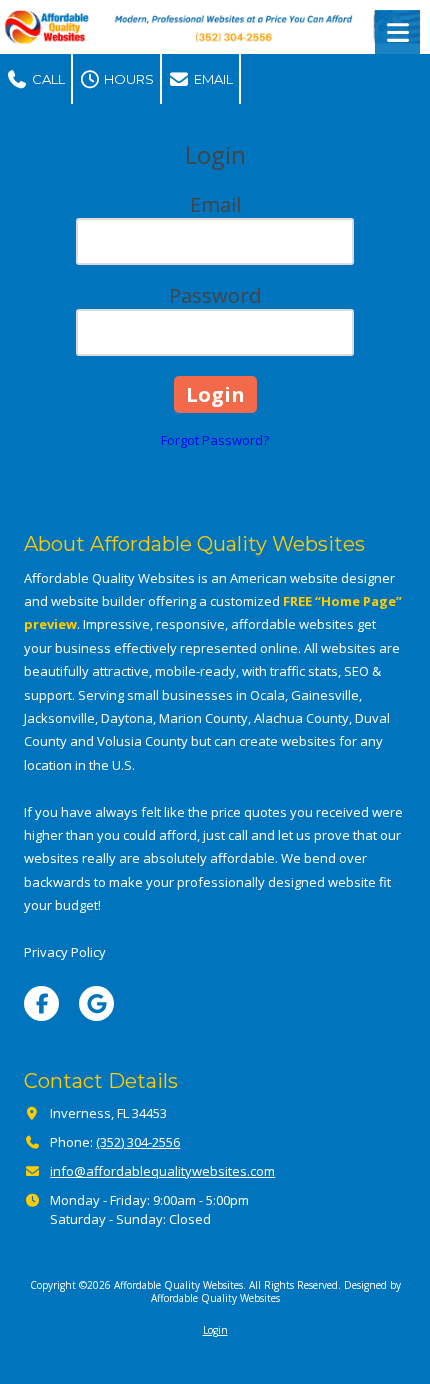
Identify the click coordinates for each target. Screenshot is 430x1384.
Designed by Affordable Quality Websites (276, 1291)
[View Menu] (397, 32)
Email (212, 79)
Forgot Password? (215, 440)
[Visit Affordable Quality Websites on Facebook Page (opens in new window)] (41, 1003)
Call (47, 79)
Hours (127, 79)
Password (215, 295)
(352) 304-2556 (138, 1142)
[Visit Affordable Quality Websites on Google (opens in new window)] (96, 1003)
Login (215, 1330)
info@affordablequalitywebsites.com (162, 1171)
